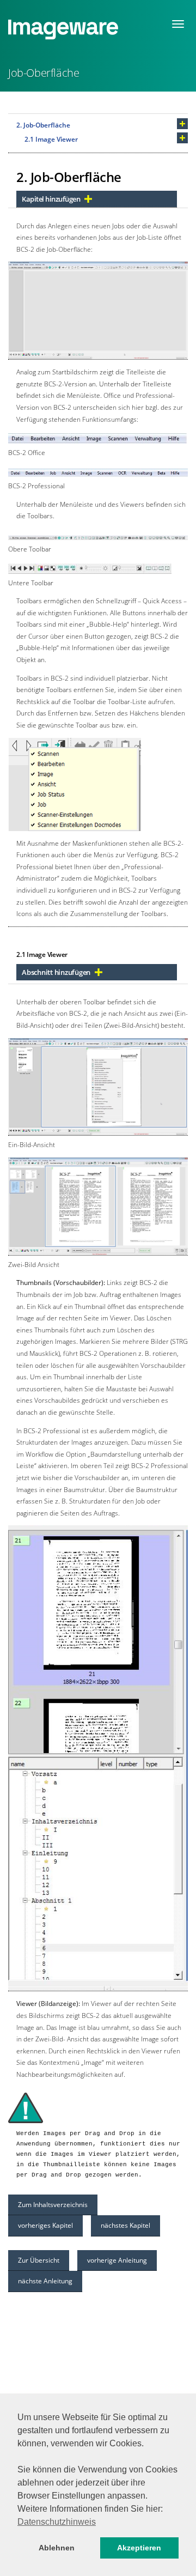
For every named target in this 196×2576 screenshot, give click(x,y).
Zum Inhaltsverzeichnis (53, 2205)
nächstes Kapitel (125, 2225)
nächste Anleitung (45, 2281)
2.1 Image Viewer (51, 139)
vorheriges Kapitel (45, 2225)
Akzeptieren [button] (139, 2548)
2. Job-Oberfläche (43, 125)
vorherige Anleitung (117, 2260)
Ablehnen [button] (57, 2548)
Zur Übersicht (39, 2260)
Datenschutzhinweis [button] (57, 2522)
